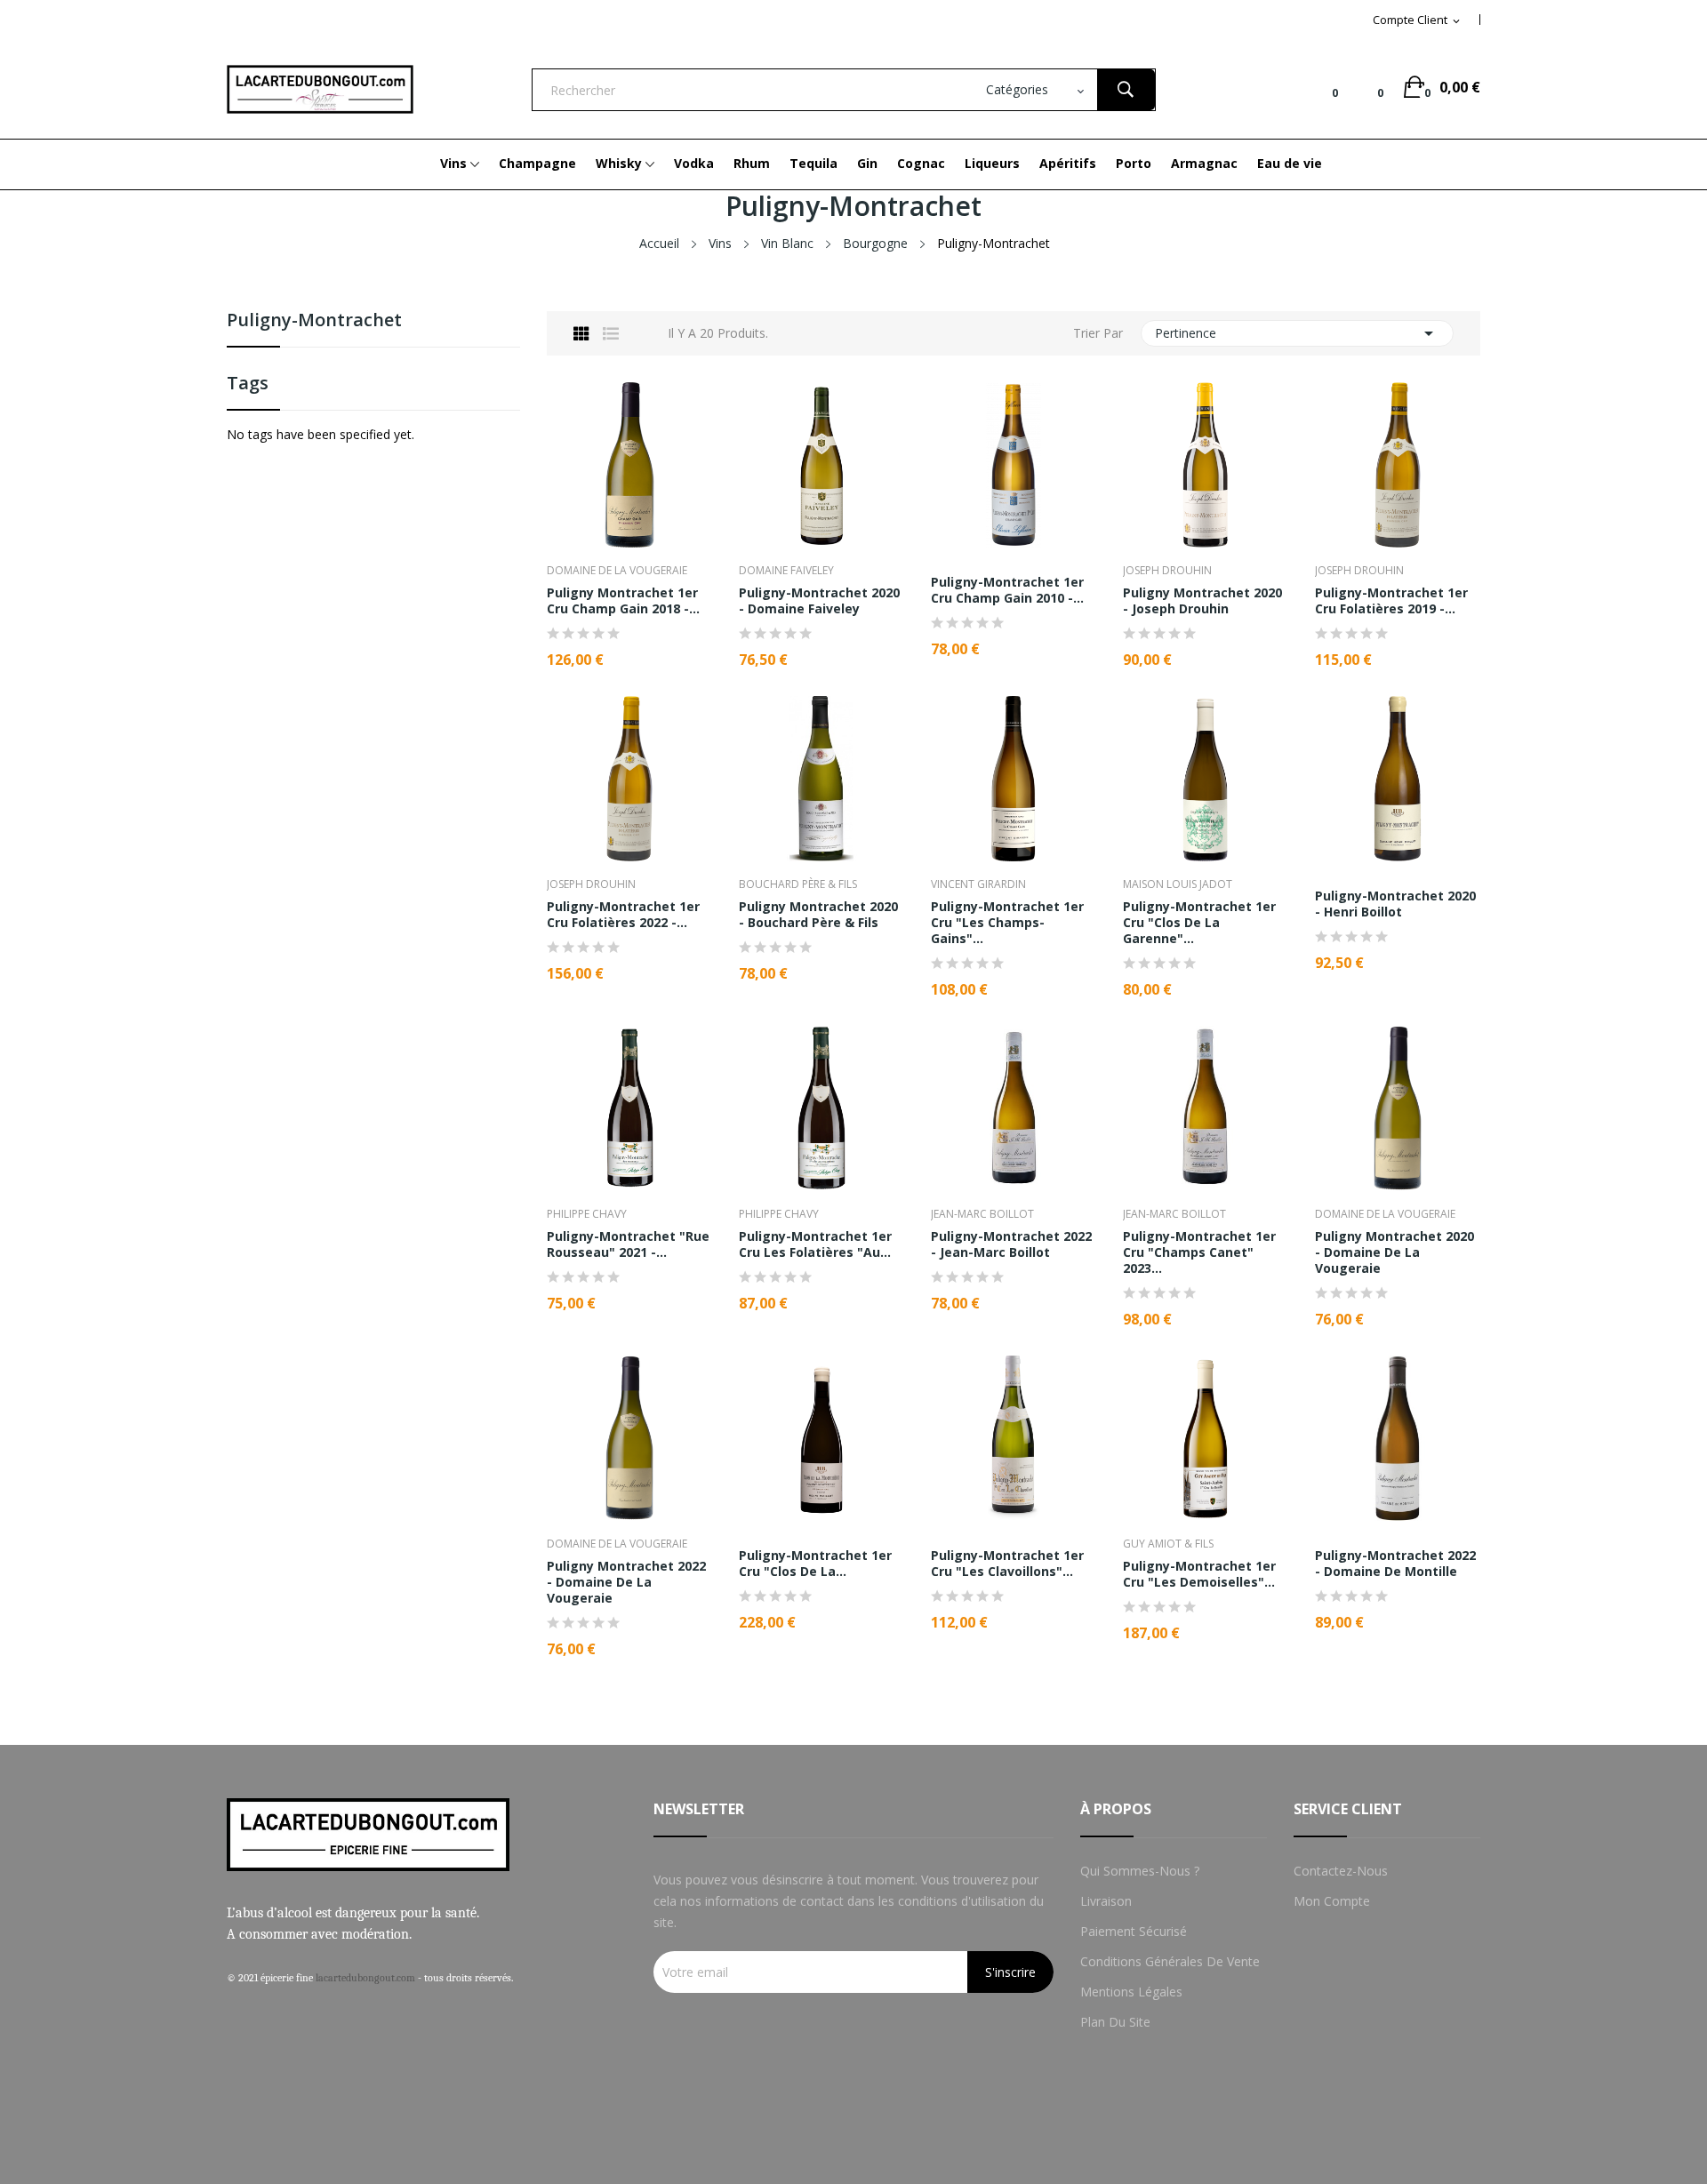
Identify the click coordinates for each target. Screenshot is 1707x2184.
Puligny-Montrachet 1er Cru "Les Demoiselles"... (1199, 1574)
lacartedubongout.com (365, 1978)
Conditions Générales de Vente (1170, 1961)
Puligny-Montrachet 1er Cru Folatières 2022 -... (623, 915)
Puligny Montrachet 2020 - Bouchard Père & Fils (818, 915)
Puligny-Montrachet (314, 321)
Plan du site (1115, 2022)
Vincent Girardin (978, 884)
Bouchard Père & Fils (798, 884)
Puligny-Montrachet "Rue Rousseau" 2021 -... (628, 1244)
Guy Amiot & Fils (1168, 1544)
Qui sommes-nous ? (1140, 1871)
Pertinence (1298, 333)
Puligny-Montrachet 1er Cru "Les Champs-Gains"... (1007, 923)
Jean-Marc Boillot (982, 1214)
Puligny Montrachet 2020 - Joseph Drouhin (1202, 601)
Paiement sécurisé (1134, 1931)
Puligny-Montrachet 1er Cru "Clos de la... (815, 1564)
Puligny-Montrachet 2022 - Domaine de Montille (1395, 1564)
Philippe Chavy (587, 1214)
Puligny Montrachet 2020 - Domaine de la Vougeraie (1394, 1252)
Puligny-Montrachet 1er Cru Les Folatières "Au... (815, 1244)
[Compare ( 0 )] (1321, 87)
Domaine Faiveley (786, 571)
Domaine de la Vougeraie (617, 571)
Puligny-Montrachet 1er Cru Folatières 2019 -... (1391, 601)
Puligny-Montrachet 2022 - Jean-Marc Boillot (1011, 1244)
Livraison (1106, 1901)
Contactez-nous (1341, 1871)
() (1367, 87)
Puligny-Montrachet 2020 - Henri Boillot (1395, 904)
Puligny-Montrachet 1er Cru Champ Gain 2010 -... (1007, 590)
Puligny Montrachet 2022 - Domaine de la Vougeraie (626, 1582)
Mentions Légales (1131, 1992)
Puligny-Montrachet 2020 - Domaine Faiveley (819, 601)
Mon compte (1332, 1901)
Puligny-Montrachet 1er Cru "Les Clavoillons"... (1007, 1564)
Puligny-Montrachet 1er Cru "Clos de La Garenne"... (1199, 923)
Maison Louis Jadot (1178, 884)
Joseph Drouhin (1167, 571)
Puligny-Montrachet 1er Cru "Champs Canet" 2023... (1199, 1252)
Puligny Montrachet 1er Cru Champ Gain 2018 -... (623, 601)
